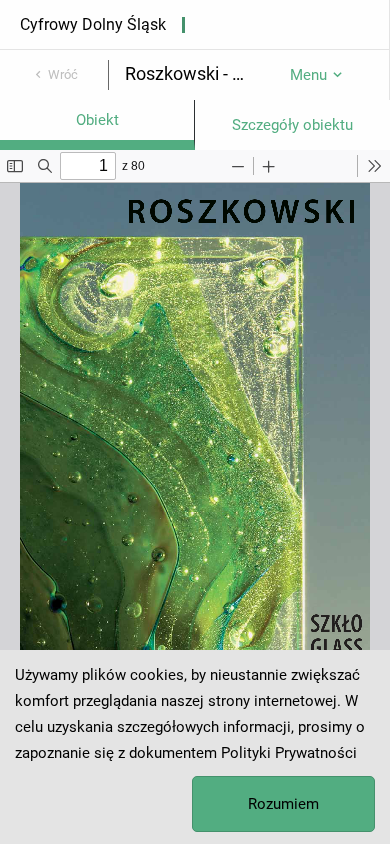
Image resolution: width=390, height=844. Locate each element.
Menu (308, 75)
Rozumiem (283, 804)
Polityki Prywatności (289, 753)
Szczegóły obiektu (292, 125)
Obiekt (97, 120)
